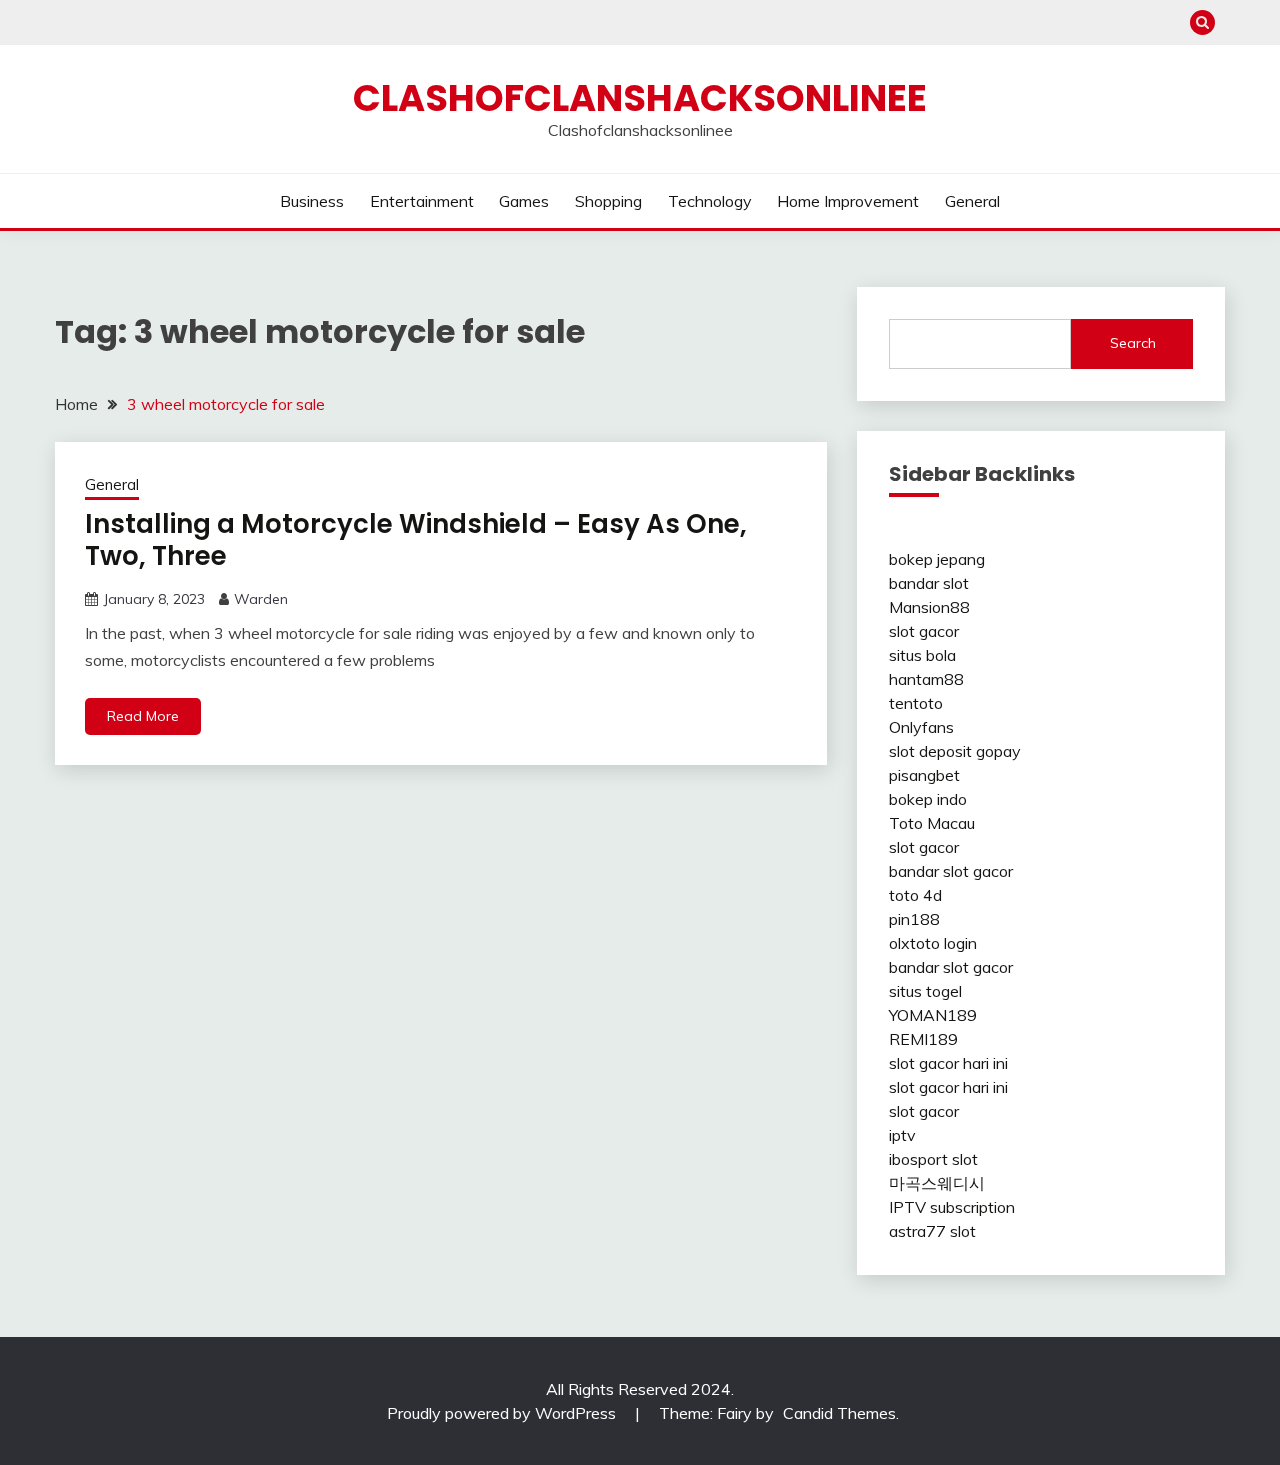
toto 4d (915, 895)
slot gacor (924, 631)
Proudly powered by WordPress (503, 1413)
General (972, 201)
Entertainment (422, 201)
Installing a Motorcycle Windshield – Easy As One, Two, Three (416, 540)
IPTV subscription (952, 1207)
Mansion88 (929, 607)
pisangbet (924, 775)
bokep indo (928, 799)
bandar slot (929, 583)
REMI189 (923, 1039)
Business (312, 201)
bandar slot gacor (951, 871)
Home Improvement (848, 201)
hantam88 (926, 679)
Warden (261, 599)
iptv (902, 1135)
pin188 (914, 919)
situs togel (925, 991)
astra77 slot (932, 1231)
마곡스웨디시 (937, 1183)
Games (524, 201)
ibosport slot (933, 1159)
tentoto (916, 703)
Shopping (608, 201)
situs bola (922, 655)
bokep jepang (937, 559)
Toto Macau (932, 823)
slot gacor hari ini (948, 1063)
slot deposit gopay (955, 751)
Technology (710, 201)
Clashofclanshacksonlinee (640, 98)
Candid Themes (839, 1413)
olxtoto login (933, 943)
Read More (143, 716)
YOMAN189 (933, 1015)
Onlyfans (921, 727)
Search (1133, 343)
